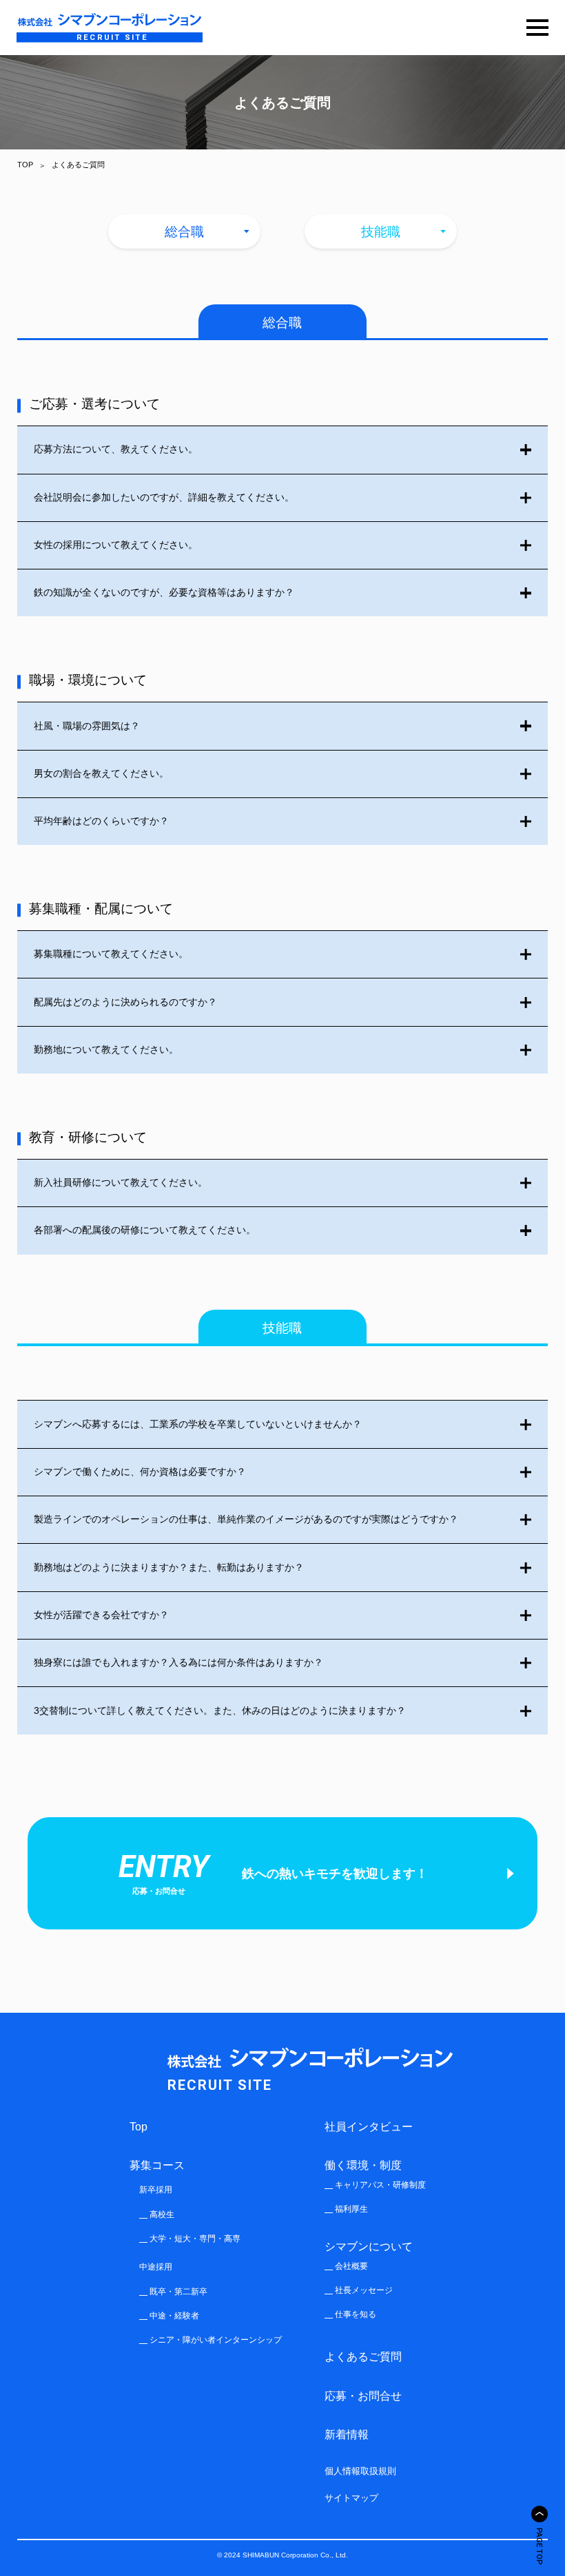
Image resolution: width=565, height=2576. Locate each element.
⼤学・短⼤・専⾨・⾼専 (195, 2239)
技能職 (381, 232)
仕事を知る (356, 2314)
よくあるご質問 (363, 2356)
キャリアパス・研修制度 (380, 2185)
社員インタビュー (369, 2126)
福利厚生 (351, 2209)
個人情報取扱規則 (360, 2471)
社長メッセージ (364, 2290)
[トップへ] (540, 2514)
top (138, 2126)
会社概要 (351, 2266)
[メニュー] (537, 28)
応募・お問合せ (363, 2396)
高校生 (162, 2214)
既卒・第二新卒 (178, 2292)
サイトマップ (351, 2498)
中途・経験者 (174, 2316)
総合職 (184, 232)
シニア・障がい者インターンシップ (216, 2340)
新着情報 (347, 2434)
